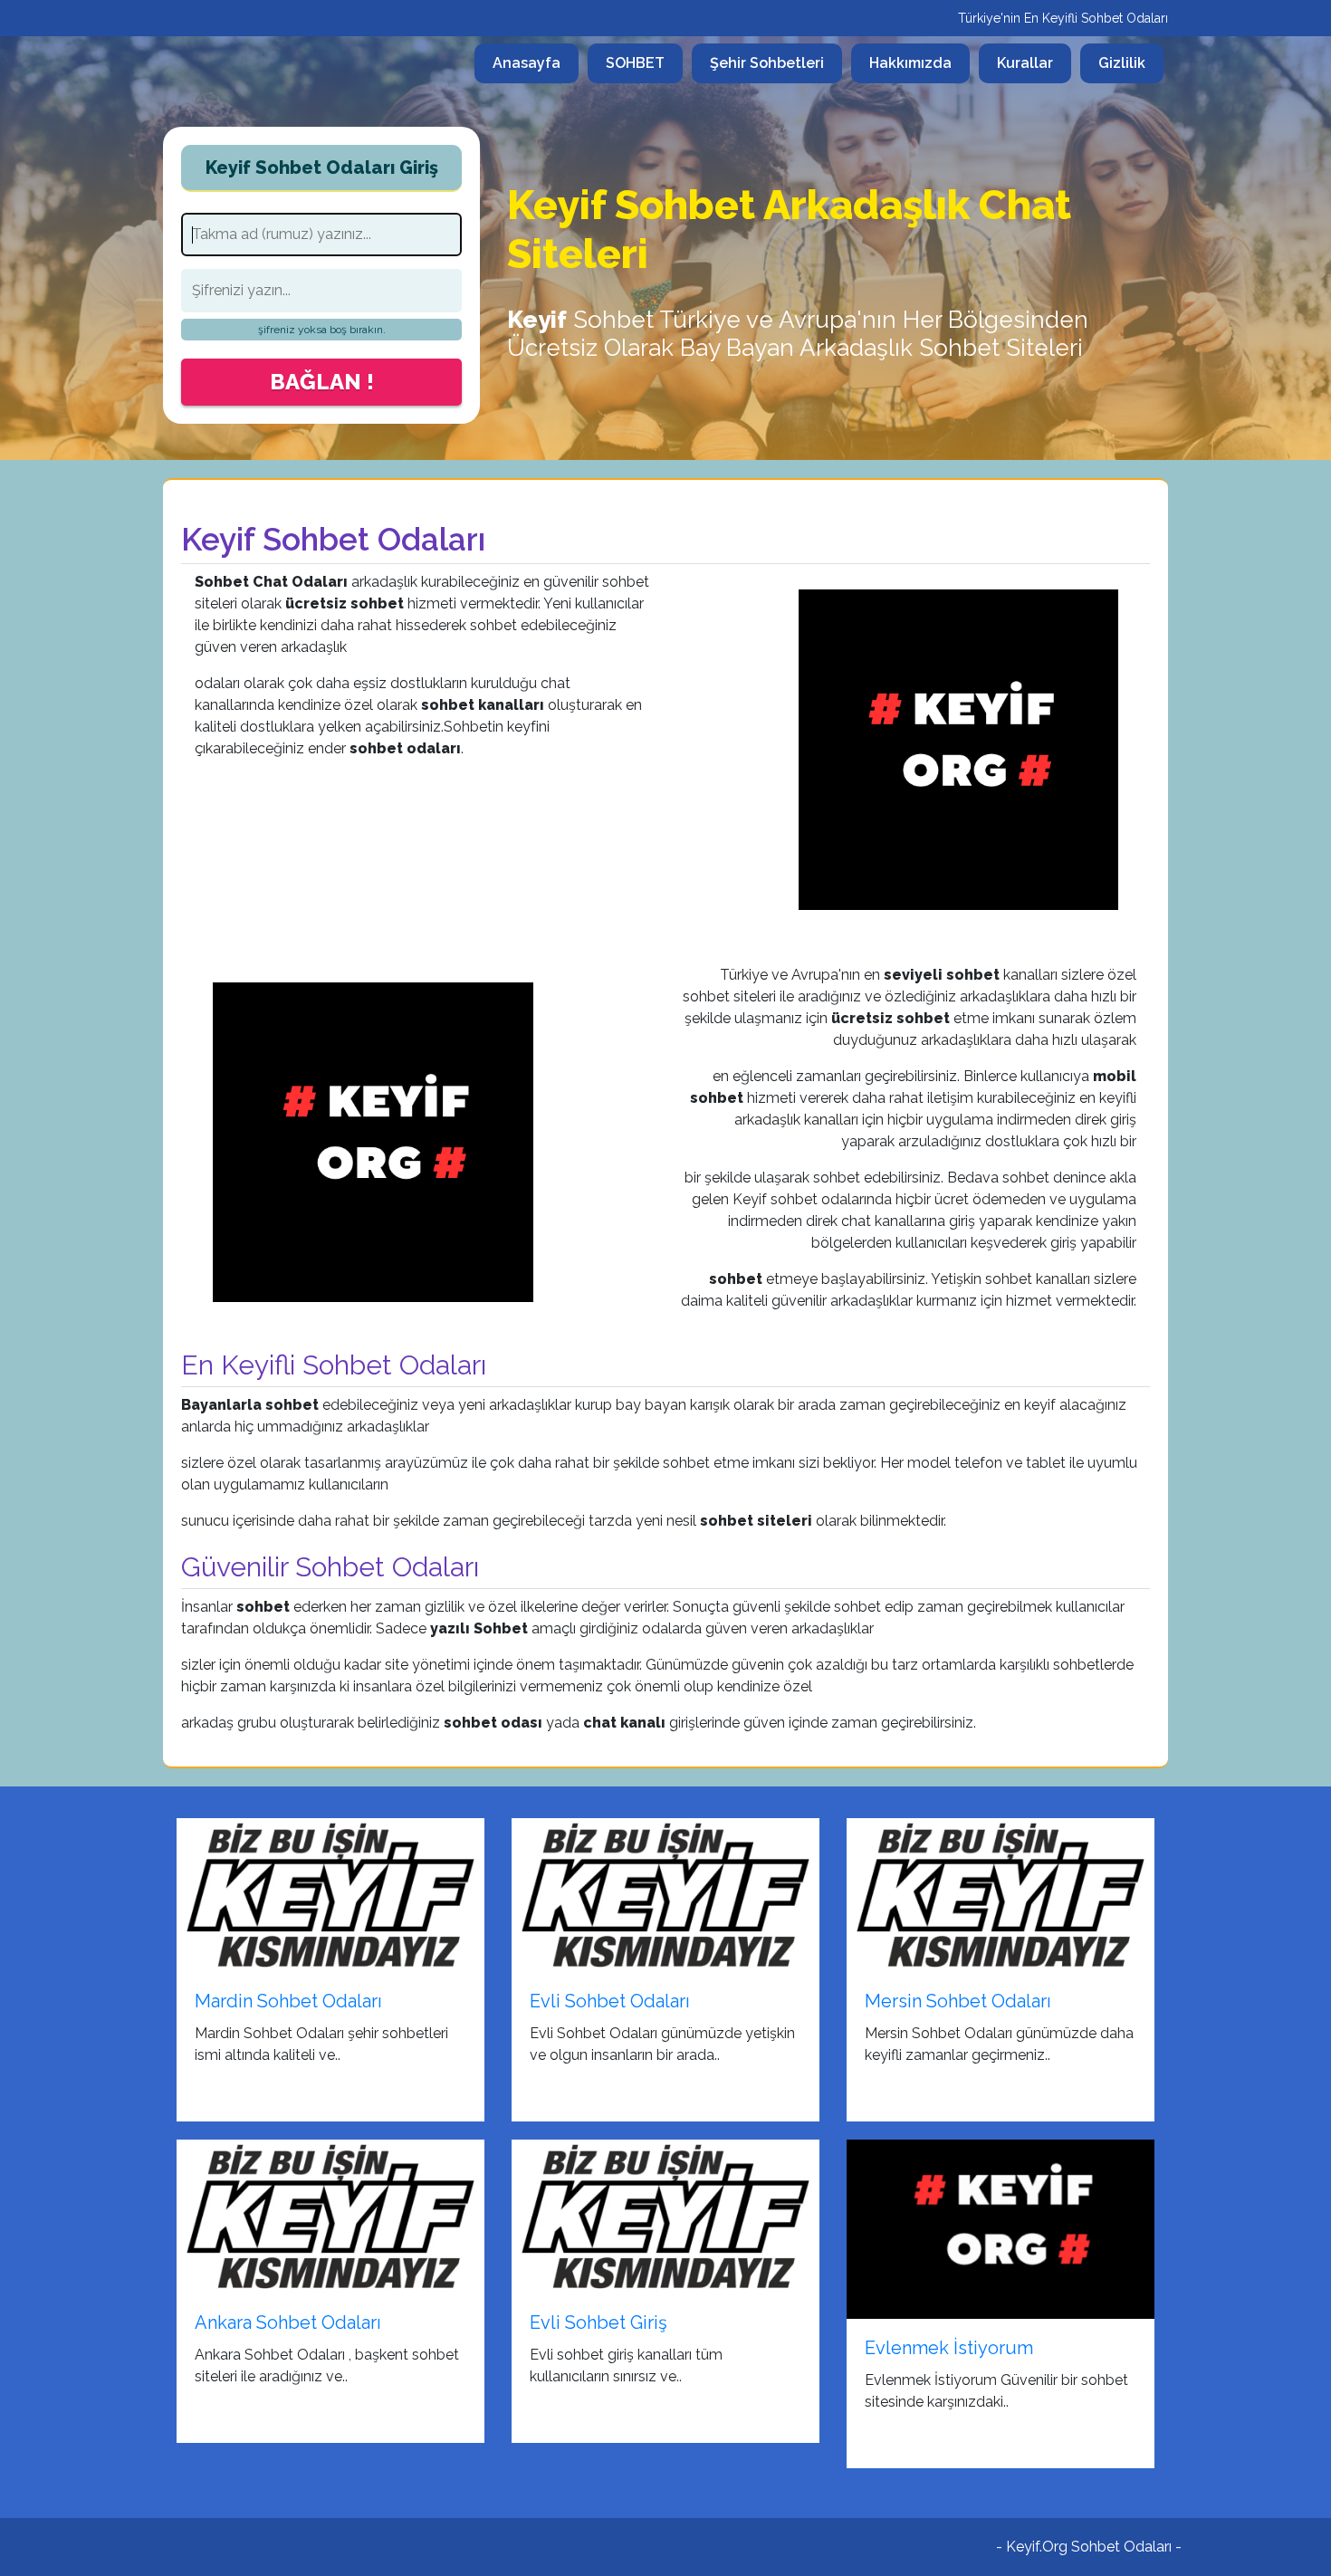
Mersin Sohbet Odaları (958, 2001)
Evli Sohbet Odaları (610, 2001)
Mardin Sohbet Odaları (288, 2001)
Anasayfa (536, 62)
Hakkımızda (910, 63)
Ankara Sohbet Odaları (288, 2322)
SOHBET (635, 63)
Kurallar (1025, 63)
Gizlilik (1122, 63)
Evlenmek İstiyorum (949, 2348)
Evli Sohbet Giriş (598, 2322)
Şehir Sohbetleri (767, 63)
